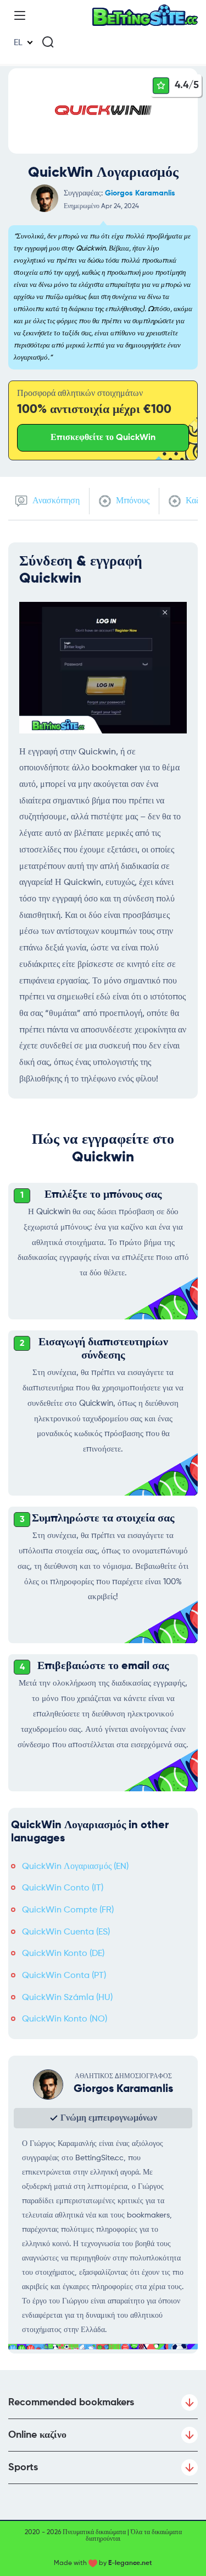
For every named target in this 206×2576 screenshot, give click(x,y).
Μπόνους (132, 501)
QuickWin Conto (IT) (63, 1888)
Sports (23, 2468)
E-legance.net (130, 2563)
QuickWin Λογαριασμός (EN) (75, 1867)
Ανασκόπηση (55, 501)
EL (18, 43)
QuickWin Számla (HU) (67, 1998)
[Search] (48, 42)
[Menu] (20, 15)
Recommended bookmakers (71, 2403)
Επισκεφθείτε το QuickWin (103, 438)
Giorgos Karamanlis (140, 193)
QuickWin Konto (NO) (65, 2019)
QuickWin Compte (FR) (68, 1910)
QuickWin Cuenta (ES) (66, 1932)
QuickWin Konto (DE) (63, 1954)
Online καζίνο (37, 2435)
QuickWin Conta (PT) (64, 1976)
